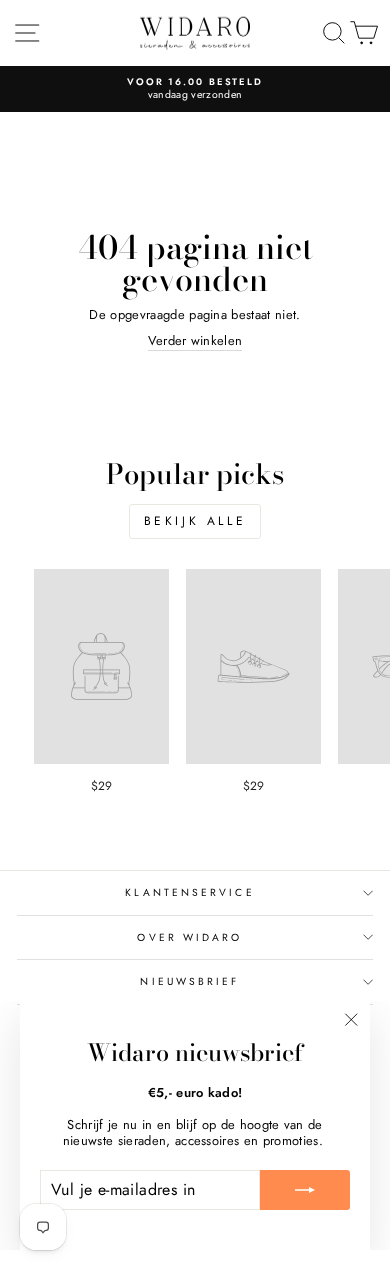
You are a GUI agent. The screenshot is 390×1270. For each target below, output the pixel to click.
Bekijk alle (195, 521)
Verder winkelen (195, 341)
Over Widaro (189, 937)
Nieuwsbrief (189, 981)
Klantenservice (189, 892)
